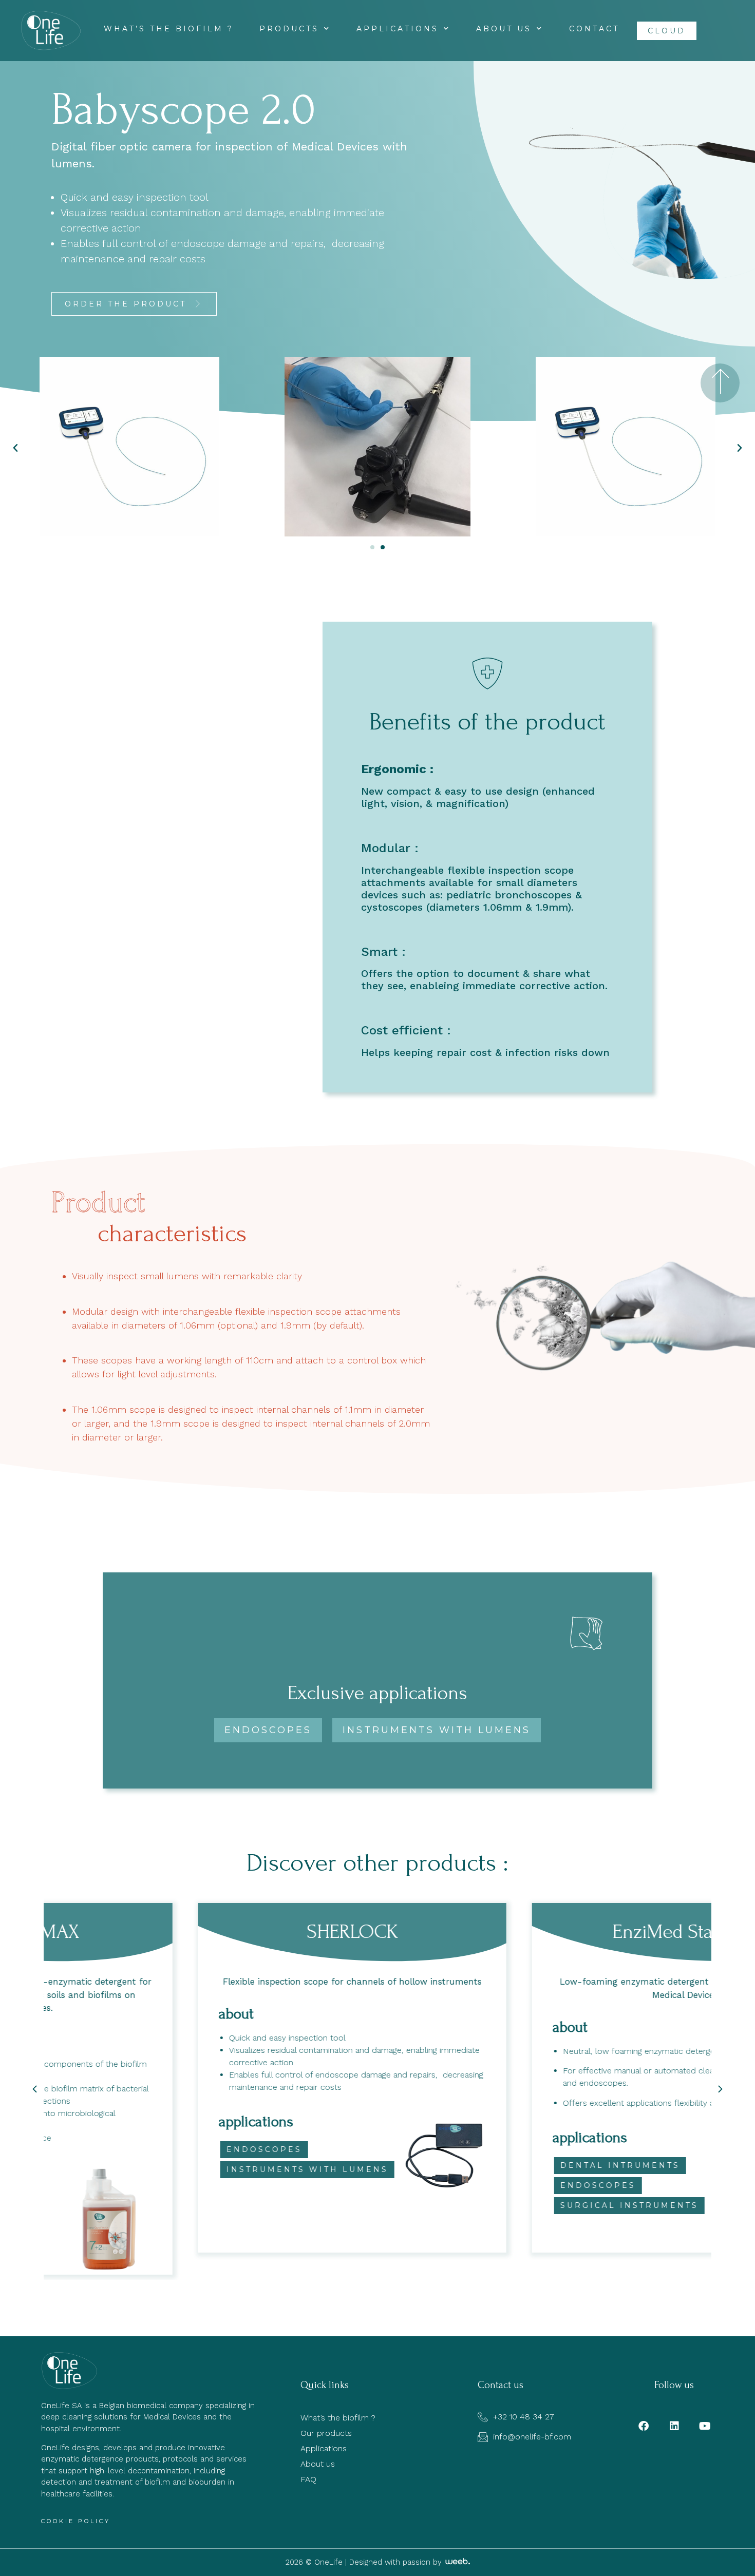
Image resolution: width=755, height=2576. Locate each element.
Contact (594, 29)
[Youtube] (705, 2426)
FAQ (308, 2479)
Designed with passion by (397, 2562)
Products (289, 29)
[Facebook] (644, 2426)
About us (504, 29)
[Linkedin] (674, 2426)
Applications (398, 29)
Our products (326, 2433)
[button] (134, 304)
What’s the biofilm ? (169, 29)
